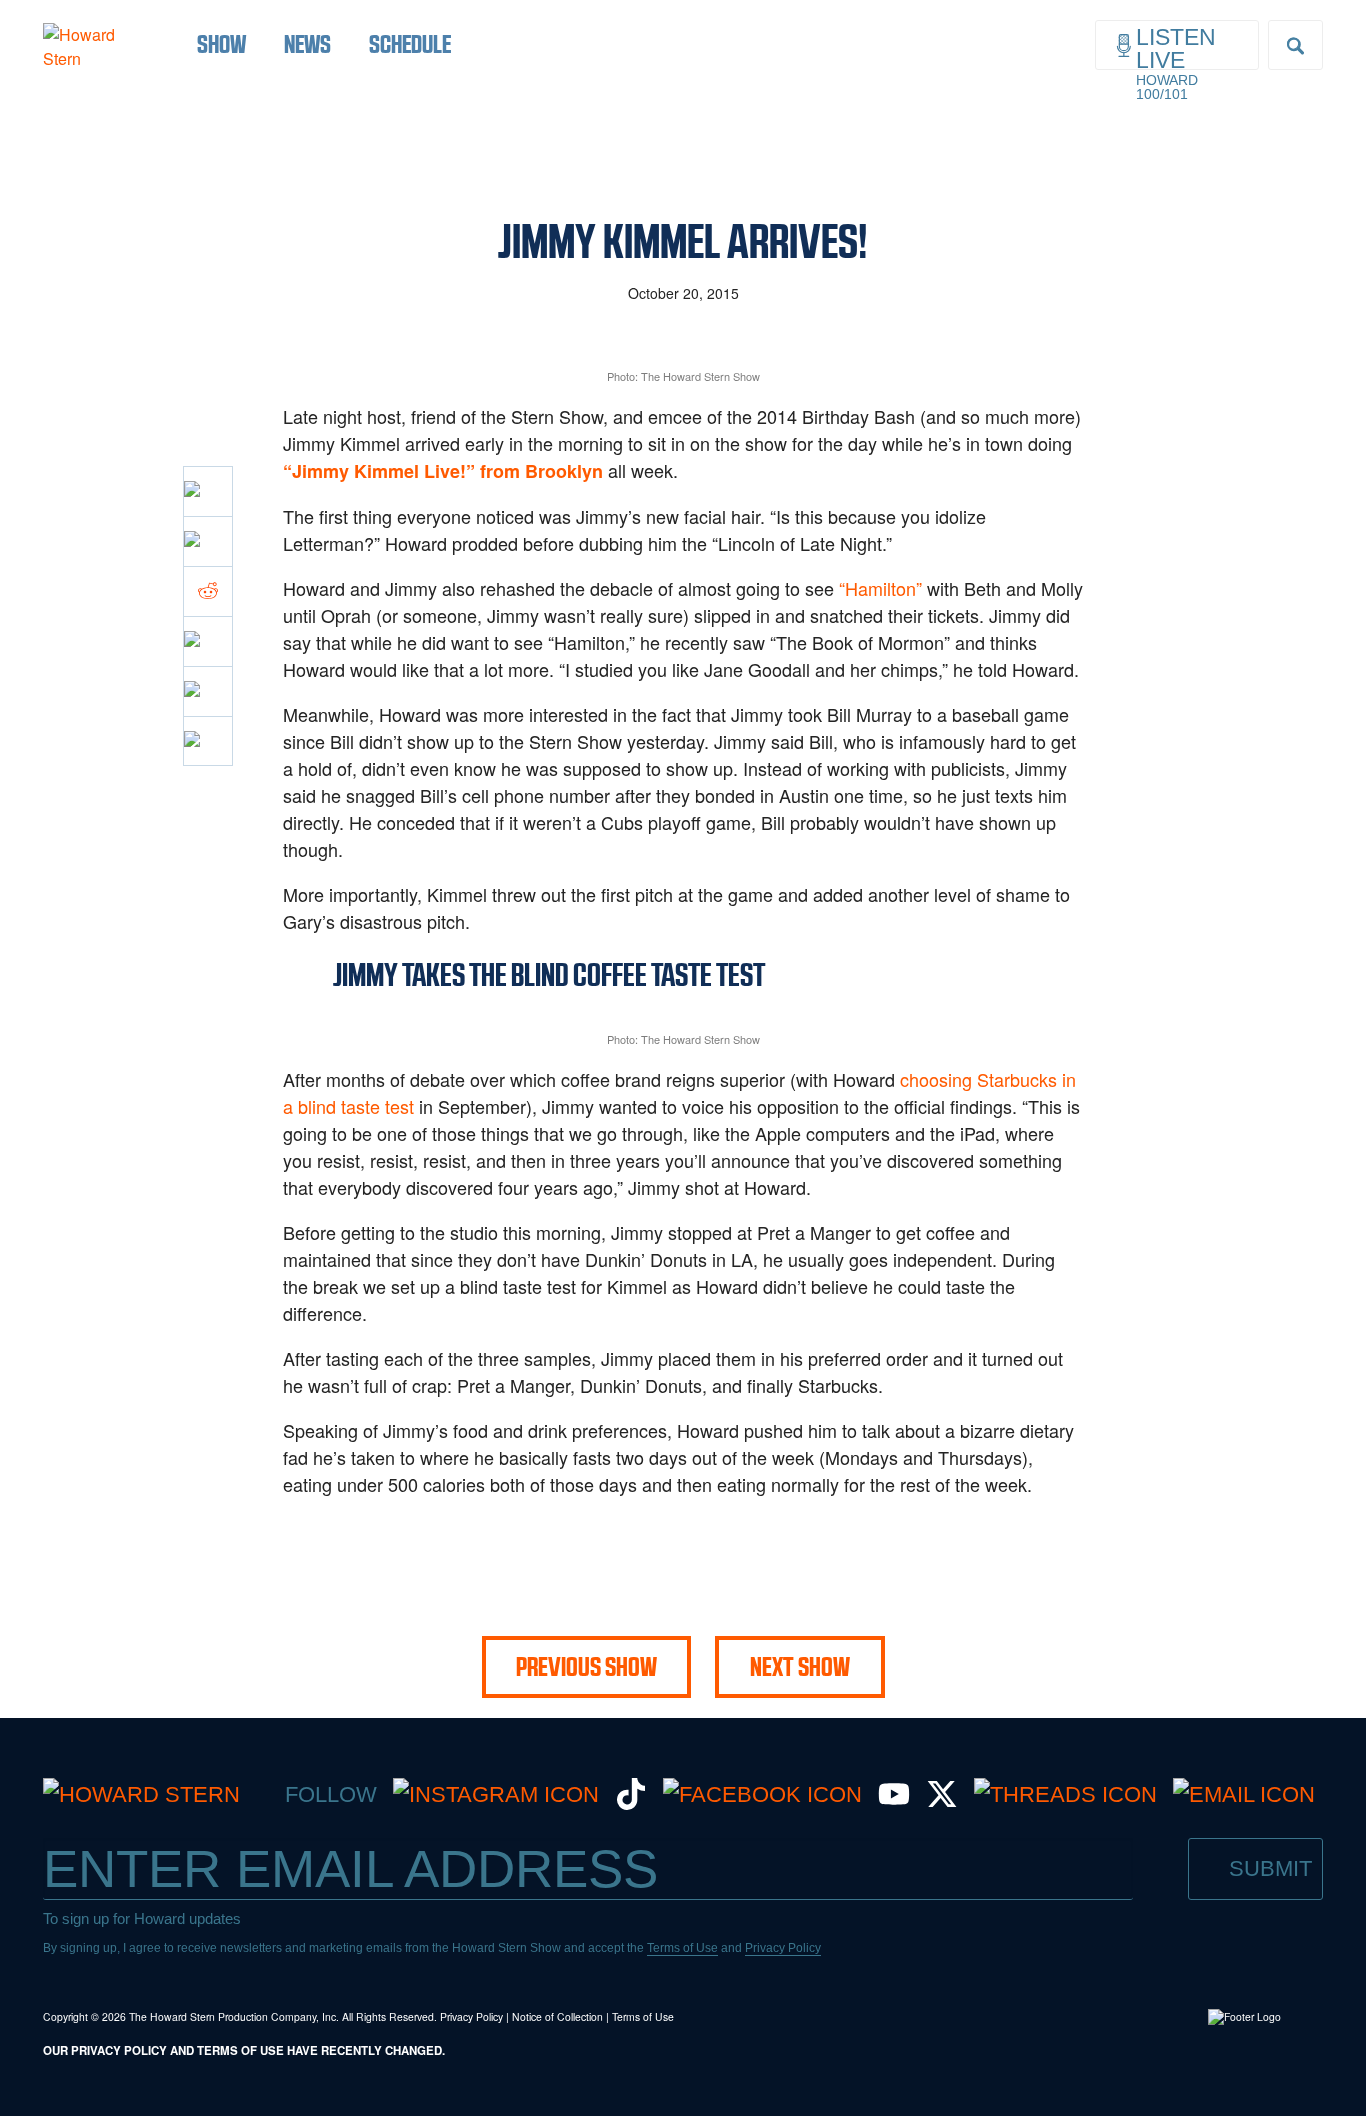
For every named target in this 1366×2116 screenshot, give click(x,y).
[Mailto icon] (208, 691)
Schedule (410, 44)
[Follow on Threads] (1065, 1794)
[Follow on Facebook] (762, 1794)
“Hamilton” (880, 588)
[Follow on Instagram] (496, 1794)
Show (221, 44)
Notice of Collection (557, 2016)
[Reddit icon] (208, 591)
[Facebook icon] (208, 491)
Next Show (800, 1667)
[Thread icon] (208, 641)
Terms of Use (682, 1948)
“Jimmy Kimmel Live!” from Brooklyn (443, 471)
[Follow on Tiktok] (631, 1802)
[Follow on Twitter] (942, 1802)
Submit (1270, 1868)
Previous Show (586, 1667)
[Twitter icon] (208, 541)
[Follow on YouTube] (894, 1802)
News (307, 44)
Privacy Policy (783, 1948)
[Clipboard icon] (208, 741)
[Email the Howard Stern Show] (1244, 1794)
